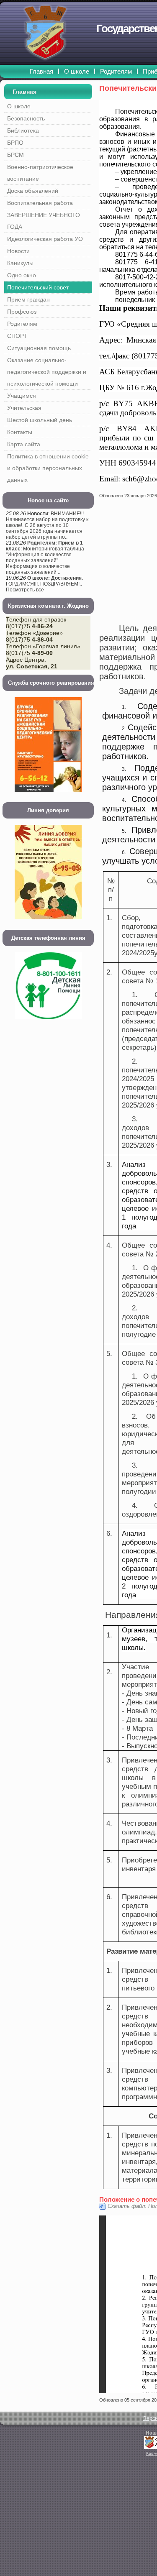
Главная (24, 92)
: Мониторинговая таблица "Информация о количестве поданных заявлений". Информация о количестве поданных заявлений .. (45, 558)
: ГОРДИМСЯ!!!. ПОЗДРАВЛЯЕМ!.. (44, 581)
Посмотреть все (25, 590)
